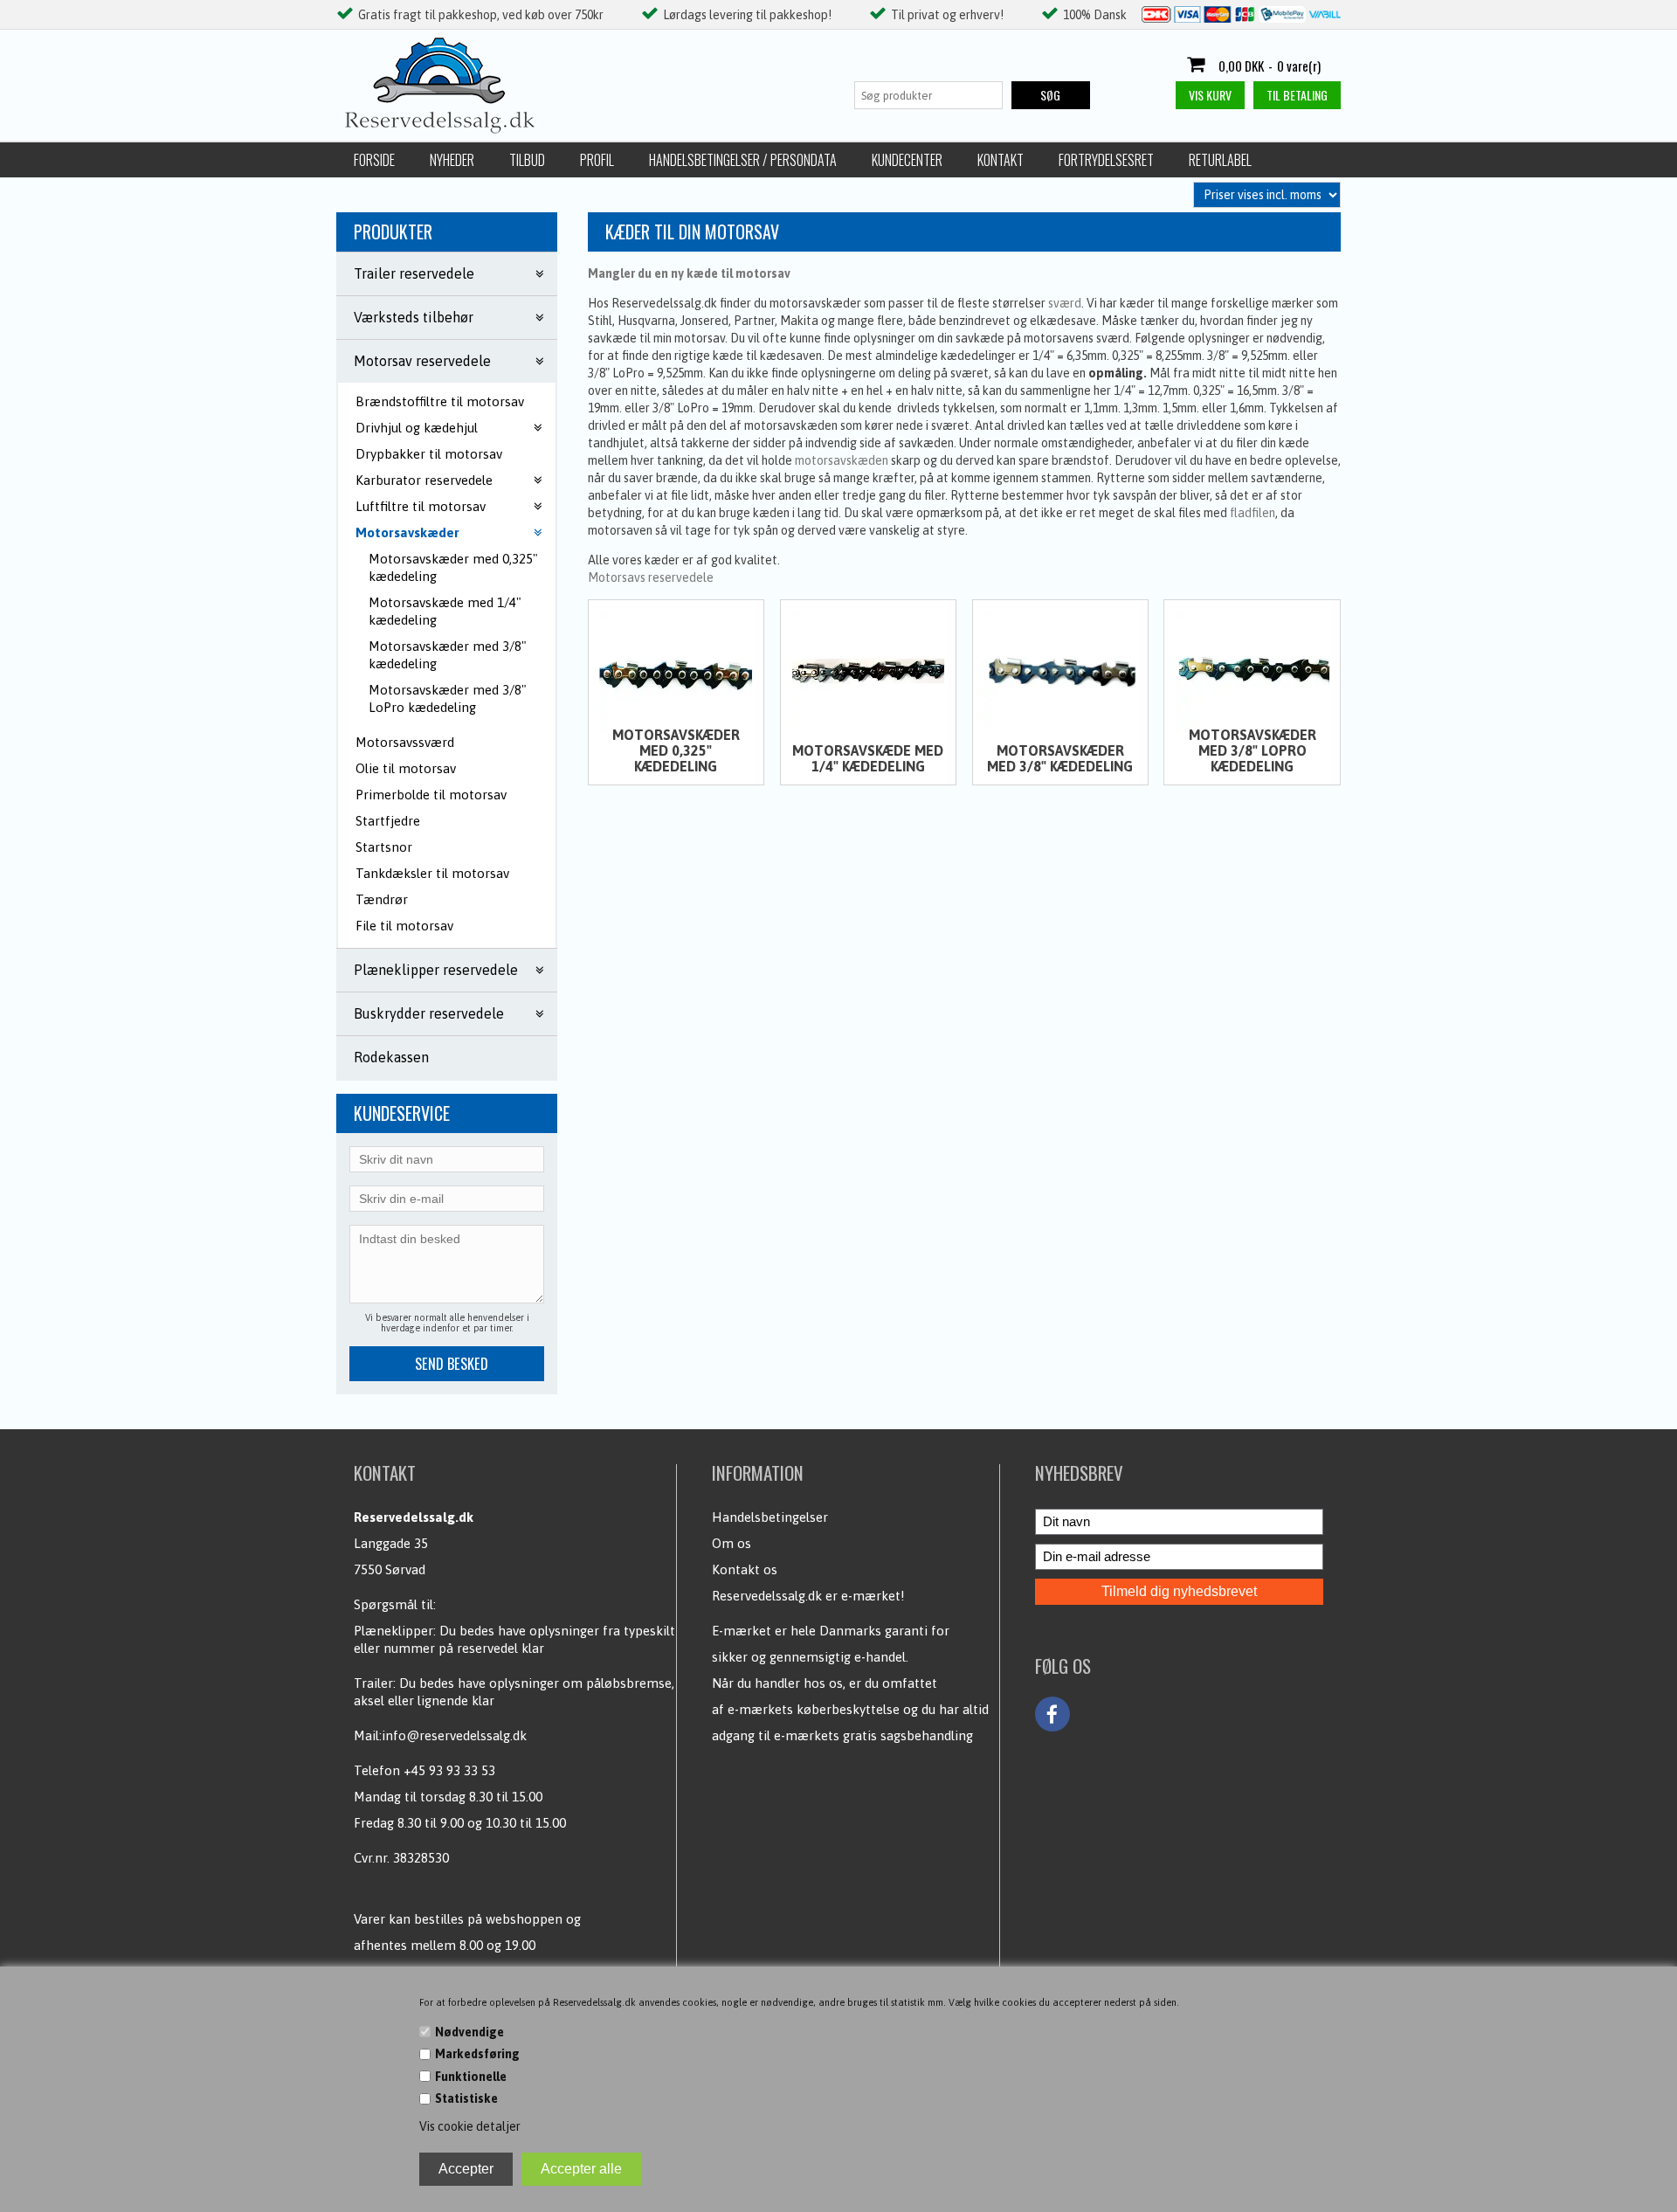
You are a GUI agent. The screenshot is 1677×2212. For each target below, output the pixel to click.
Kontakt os (745, 1569)
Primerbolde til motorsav (431, 795)
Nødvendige (469, 2032)
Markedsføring (477, 2054)
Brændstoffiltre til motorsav (440, 401)
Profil (597, 160)
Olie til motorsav (406, 768)
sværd (1065, 303)
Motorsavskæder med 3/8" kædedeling (448, 655)
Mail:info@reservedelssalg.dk (440, 1735)
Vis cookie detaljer (470, 2126)
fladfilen (1253, 513)
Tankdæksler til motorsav (432, 873)
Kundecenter (907, 160)
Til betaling (1297, 95)
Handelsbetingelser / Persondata (743, 160)
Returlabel (1220, 160)
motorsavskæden (842, 460)
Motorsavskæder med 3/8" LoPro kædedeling (448, 698)
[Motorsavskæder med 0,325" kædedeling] (676, 672)
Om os (732, 1543)
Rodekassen (391, 1057)
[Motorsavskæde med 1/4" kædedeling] (868, 672)
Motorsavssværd (405, 742)
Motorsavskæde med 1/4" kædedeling (445, 611)
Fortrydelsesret (1106, 160)
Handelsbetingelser (770, 1517)
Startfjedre (388, 821)
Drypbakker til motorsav (429, 454)
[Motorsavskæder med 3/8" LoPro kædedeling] (1252, 672)
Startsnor (384, 847)
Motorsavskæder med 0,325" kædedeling (453, 567)
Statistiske (466, 2098)
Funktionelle (471, 2077)
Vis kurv (1210, 95)
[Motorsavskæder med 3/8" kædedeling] (1060, 672)
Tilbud (527, 160)
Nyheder (452, 160)
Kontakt (1001, 160)
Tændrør (382, 899)
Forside (374, 160)
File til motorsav (404, 926)
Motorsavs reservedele (651, 577)
